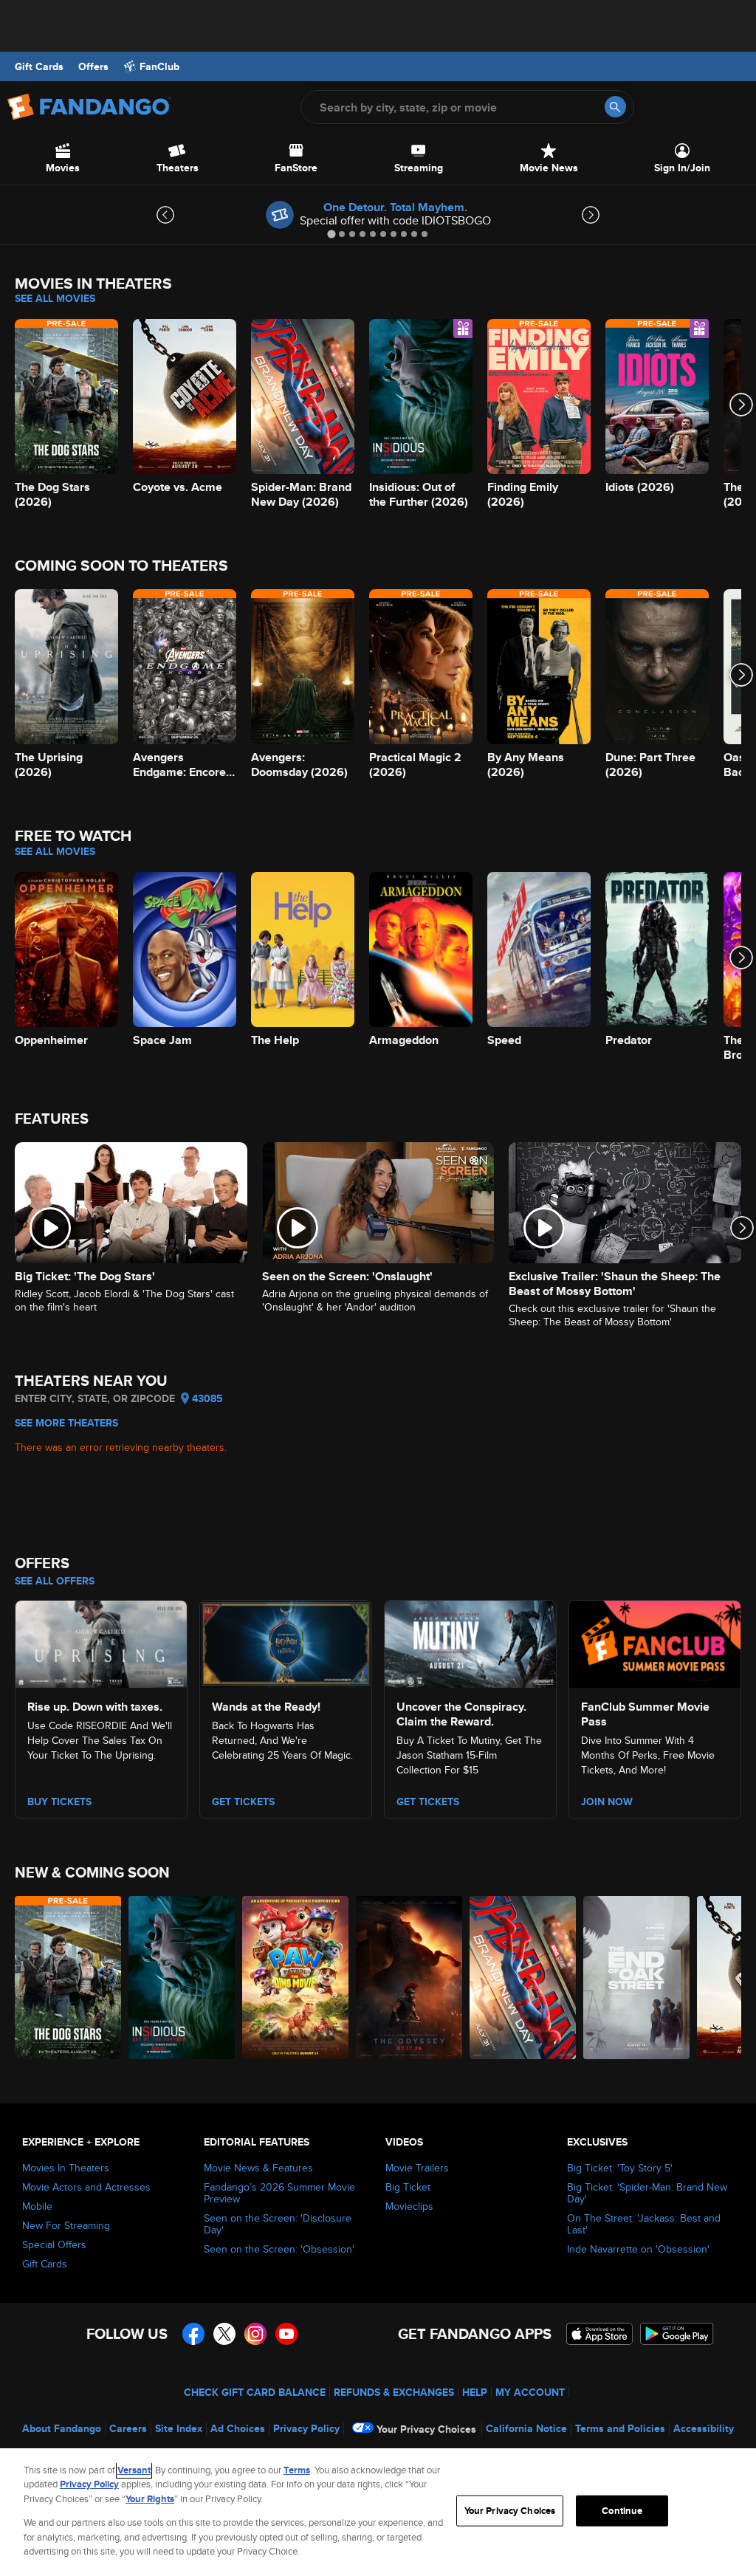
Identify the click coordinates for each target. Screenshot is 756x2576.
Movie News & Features (258, 2168)
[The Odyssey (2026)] (409, 1978)
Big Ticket (408, 2187)
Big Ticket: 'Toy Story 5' (620, 2168)
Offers (93, 66)
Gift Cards (39, 66)
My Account (530, 2392)
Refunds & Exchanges (394, 2392)
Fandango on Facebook (193, 2334)
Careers (128, 2428)
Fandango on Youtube (286, 2334)
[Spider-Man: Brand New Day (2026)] (523, 1978)
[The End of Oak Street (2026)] (636, 1978)
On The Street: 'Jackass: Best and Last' (644, 2224)
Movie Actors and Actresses (86, 2187)
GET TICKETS (428, 1802)
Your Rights (150, 2499)
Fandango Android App (677, 2334)
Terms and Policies (620, 2428)
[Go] (615, 107)
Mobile (37, 2206)
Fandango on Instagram (255, 2334)
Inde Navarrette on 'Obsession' (638, 2249)
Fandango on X (224, 2334)
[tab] (331, 234)
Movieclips (409, 2206)
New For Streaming (66, 2225)
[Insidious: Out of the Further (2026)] (182, 1978)
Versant (134, 2470)
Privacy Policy (306, 2428)
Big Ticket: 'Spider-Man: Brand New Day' (647, 2193)
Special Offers (54, 2244)
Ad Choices (238, 2428)
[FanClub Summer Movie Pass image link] (655, 1641)
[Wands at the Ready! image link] (286, 1641)
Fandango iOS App (599, 2334)
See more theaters (66, 1423)
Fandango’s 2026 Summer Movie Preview (279, 2193)
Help (475, 2392)
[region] (378, 2512)
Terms (297, 2470)
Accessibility (704, 2428)
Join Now (607, 1802)
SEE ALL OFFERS (55, 1581)
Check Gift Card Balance (255, 2392)
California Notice (526, 2428)
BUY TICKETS (59, 1802)
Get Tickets (243, 1802)
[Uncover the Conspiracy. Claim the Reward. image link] (470, 1641)
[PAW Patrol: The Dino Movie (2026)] (295, 1978)
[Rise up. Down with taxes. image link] (101, 1641)
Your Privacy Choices (426, 2429)
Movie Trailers (417, 2168)
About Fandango (62, 2428)
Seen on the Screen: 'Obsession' (279, 2249)
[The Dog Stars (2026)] (68, 1978)
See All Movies (55, 298)
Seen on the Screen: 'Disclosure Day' (278, 2224)
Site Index (179, 2428)
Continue (622, 2511)
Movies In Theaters (66, 2168)
